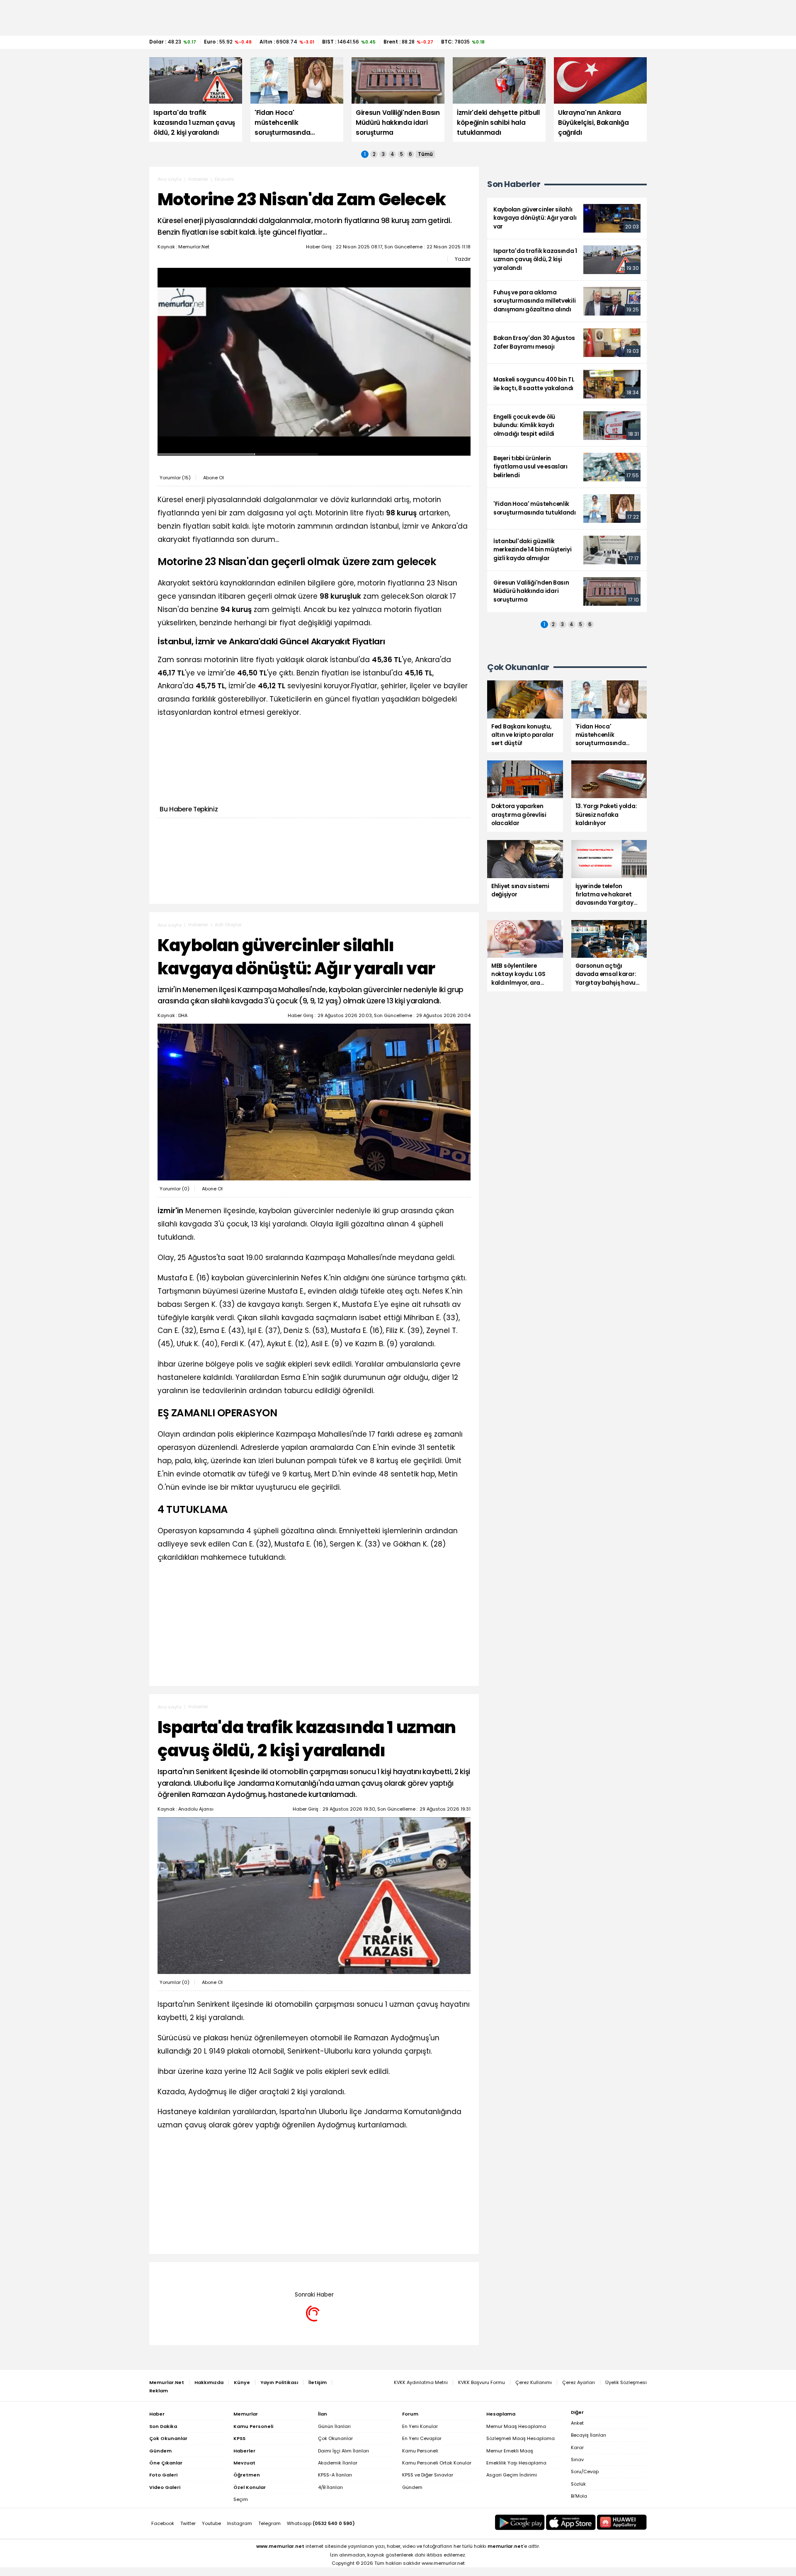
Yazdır (463, 259)
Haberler (198, 179)
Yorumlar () (175, 478)
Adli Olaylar (228, 925)
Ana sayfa (170, 179)
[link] (567, 218)
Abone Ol (214, 478)
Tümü (425, 154)
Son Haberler (514, 184)
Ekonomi (224, 179)
